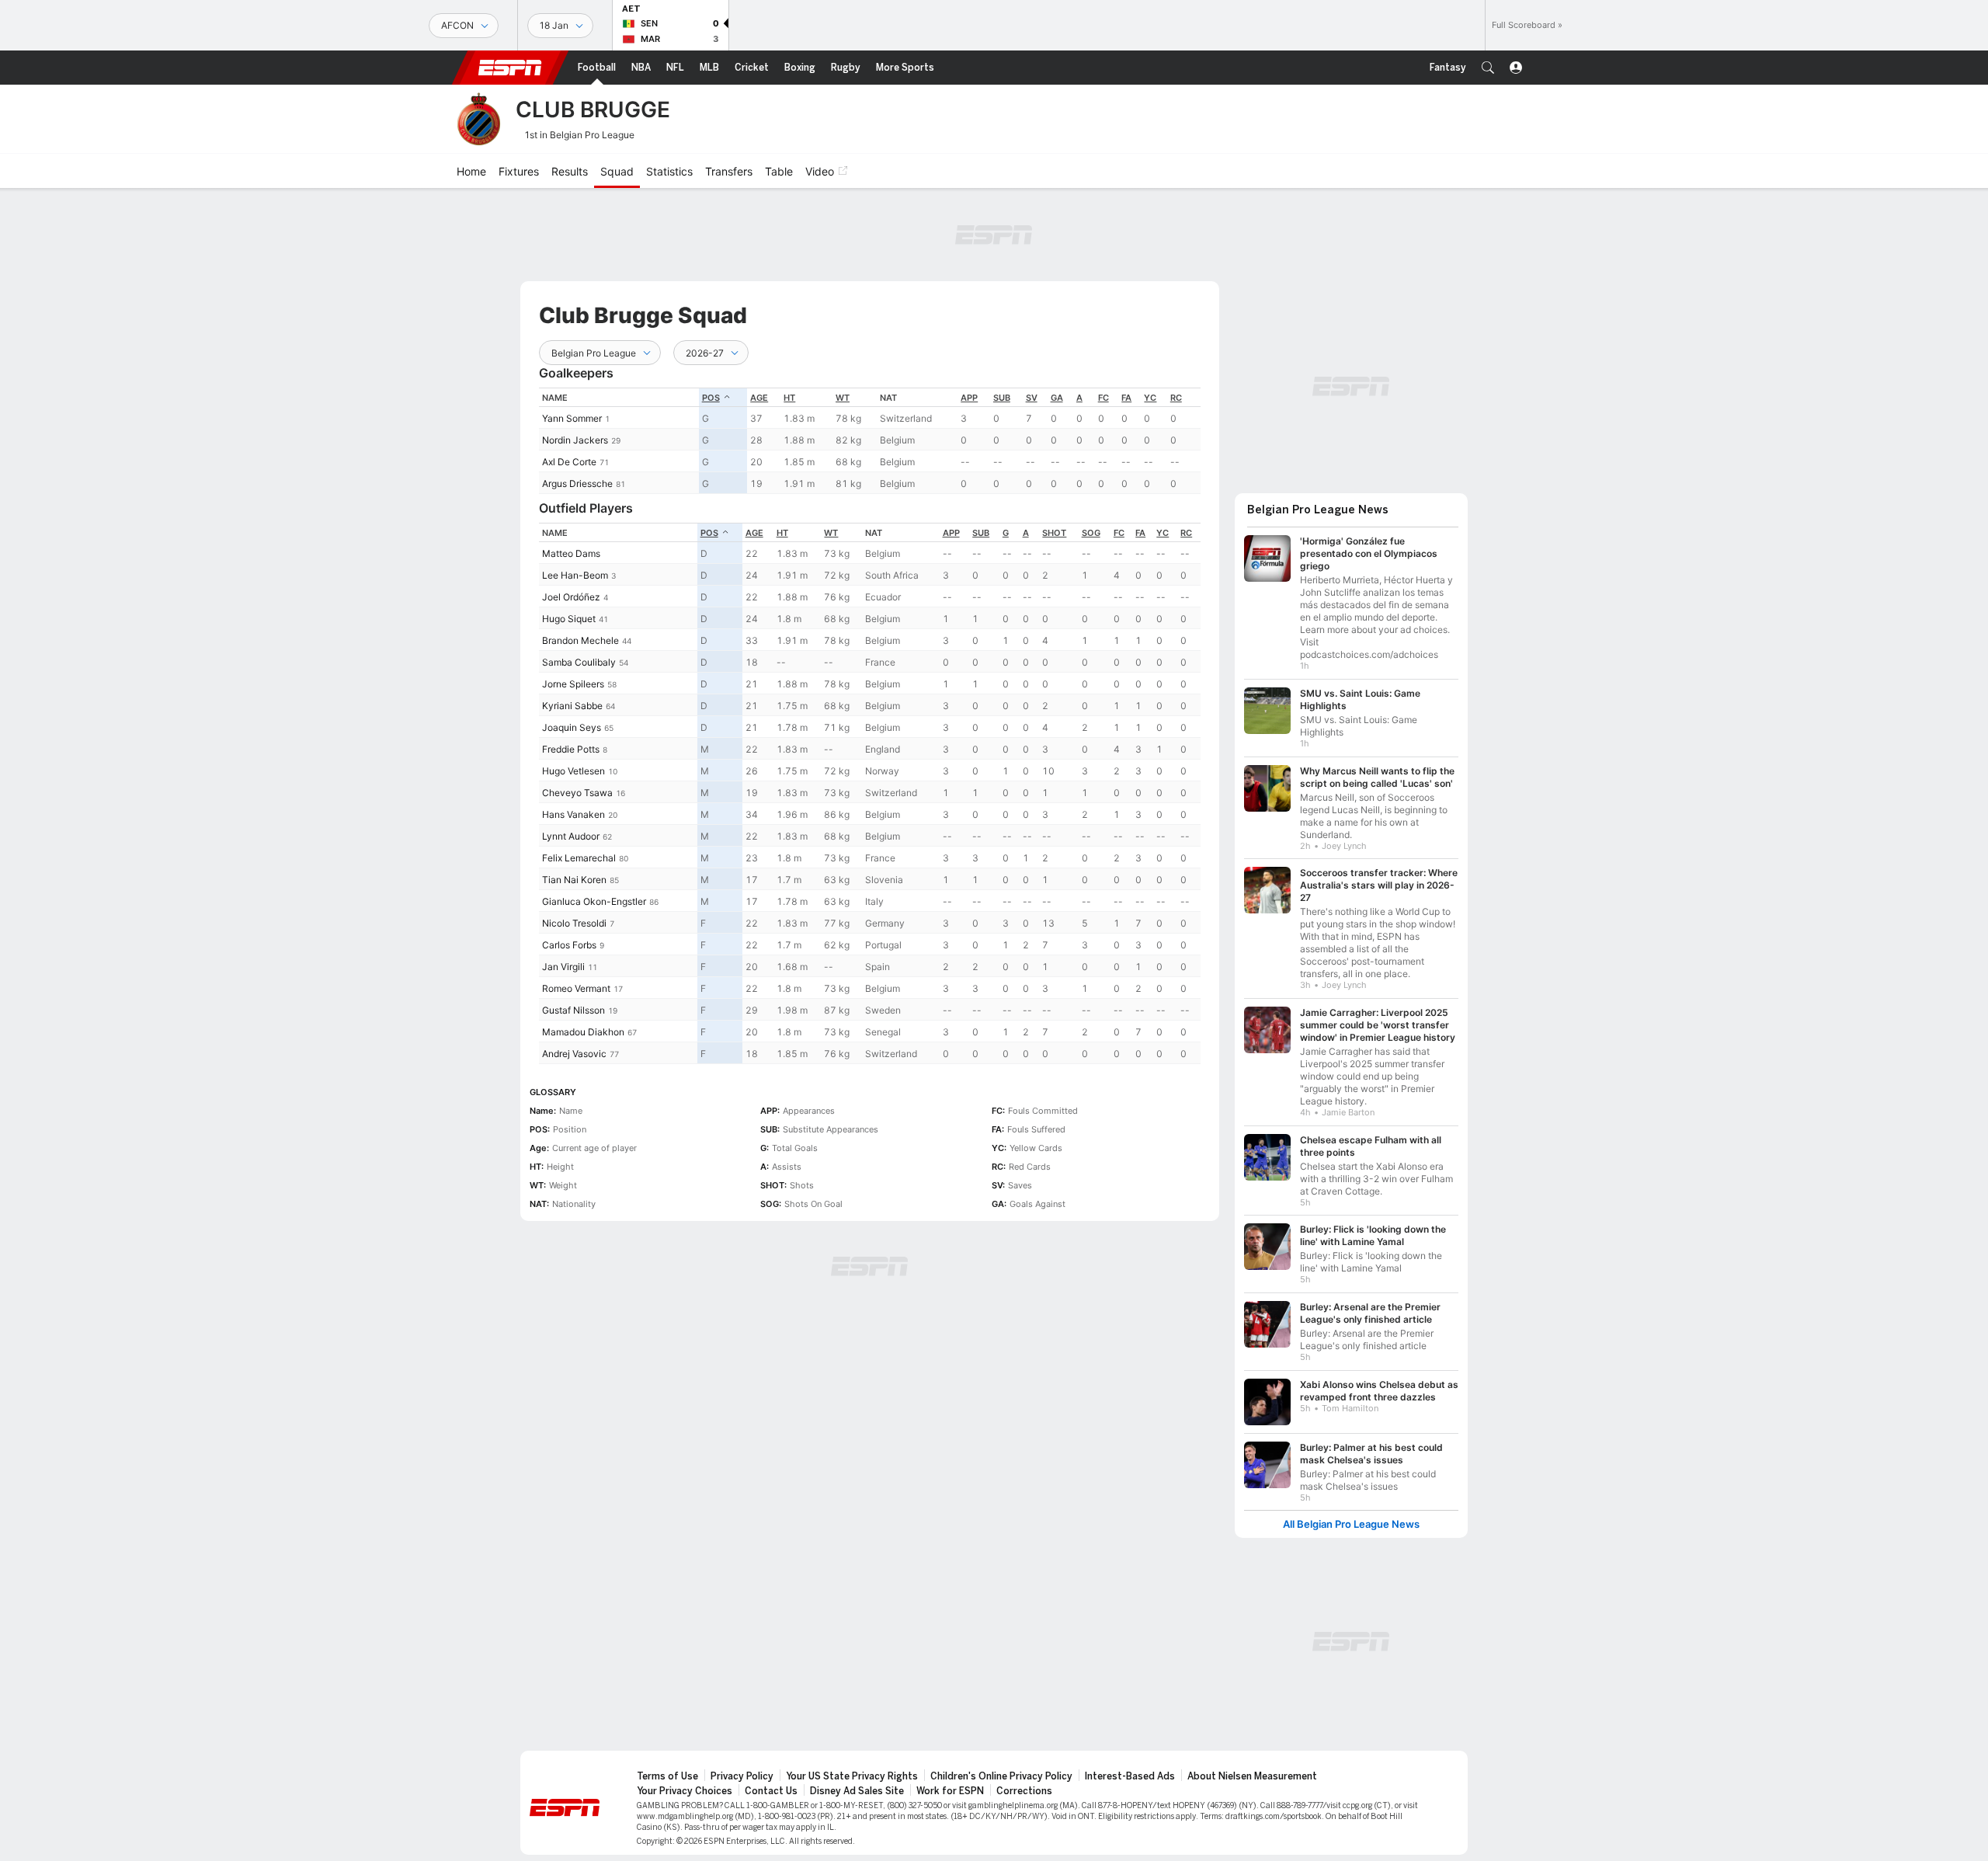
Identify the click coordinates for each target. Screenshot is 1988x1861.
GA (1057, 398)
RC (1176, 398)
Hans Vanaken (573, 814)
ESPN (510, 68)
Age (759, 398)
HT (789, 398)
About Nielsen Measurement (1252, 1776)
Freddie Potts (571, 749)
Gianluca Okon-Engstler (594, 901)
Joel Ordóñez (571, 597)
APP (969, 398)
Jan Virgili (563, 967)
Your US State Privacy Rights (852, 1776)
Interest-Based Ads (1130, 1776)
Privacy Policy (742, 1776)
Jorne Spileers (573, 684)
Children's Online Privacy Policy (1001, 1776)
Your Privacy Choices (685, 1791)
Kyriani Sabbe (572, 706)
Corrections (1024, 1791)
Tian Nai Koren (574, 880)
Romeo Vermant (576, 988)
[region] (870, 441)
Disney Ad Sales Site (857, 1791)
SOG (1091, 533)
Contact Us (771, 1791)
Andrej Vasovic (574, 1054)
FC (1103, 398)
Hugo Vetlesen (573, 771)
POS (711, 398)
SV (1032, 398)
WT (843, 398)
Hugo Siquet (569, 619)
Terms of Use (667, 1776)
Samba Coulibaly (579, 662)
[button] (1488, 68)
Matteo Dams (571, 553)
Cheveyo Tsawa (577, 793)
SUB (1002, 398)
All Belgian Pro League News (1351, 1524)
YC (1150, 398)
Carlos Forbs (569, 945)
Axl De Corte (569, 462)
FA (1126, 398)
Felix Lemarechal (579, 858)
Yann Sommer (572, 418)
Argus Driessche (577, 484)
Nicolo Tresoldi (574, 923)
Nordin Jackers (575, 440)
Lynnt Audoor (571, 836)
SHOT (1054, 533)
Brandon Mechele (580, 640)
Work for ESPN (950, 1791)
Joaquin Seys (572, 727)
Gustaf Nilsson (573, 1010)
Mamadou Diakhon (583, 1032)
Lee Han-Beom (575, 575)
